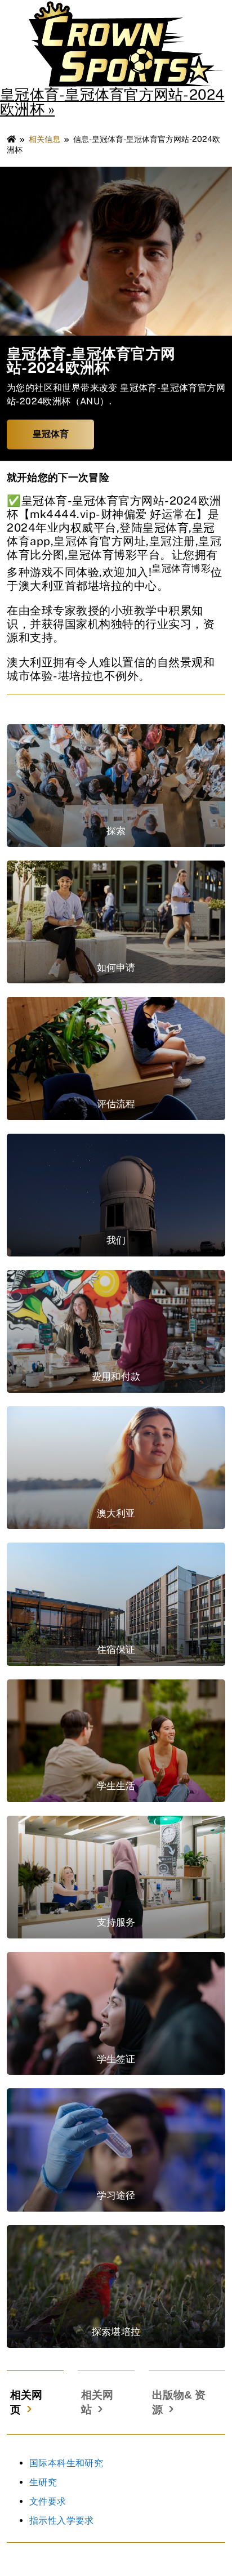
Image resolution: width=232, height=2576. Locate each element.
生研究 (43, 2482)
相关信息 (44, 139)
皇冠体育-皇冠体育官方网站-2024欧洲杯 (112, 102)
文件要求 (48, 2501)
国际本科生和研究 (66, 2463)
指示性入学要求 (62, 2521)
